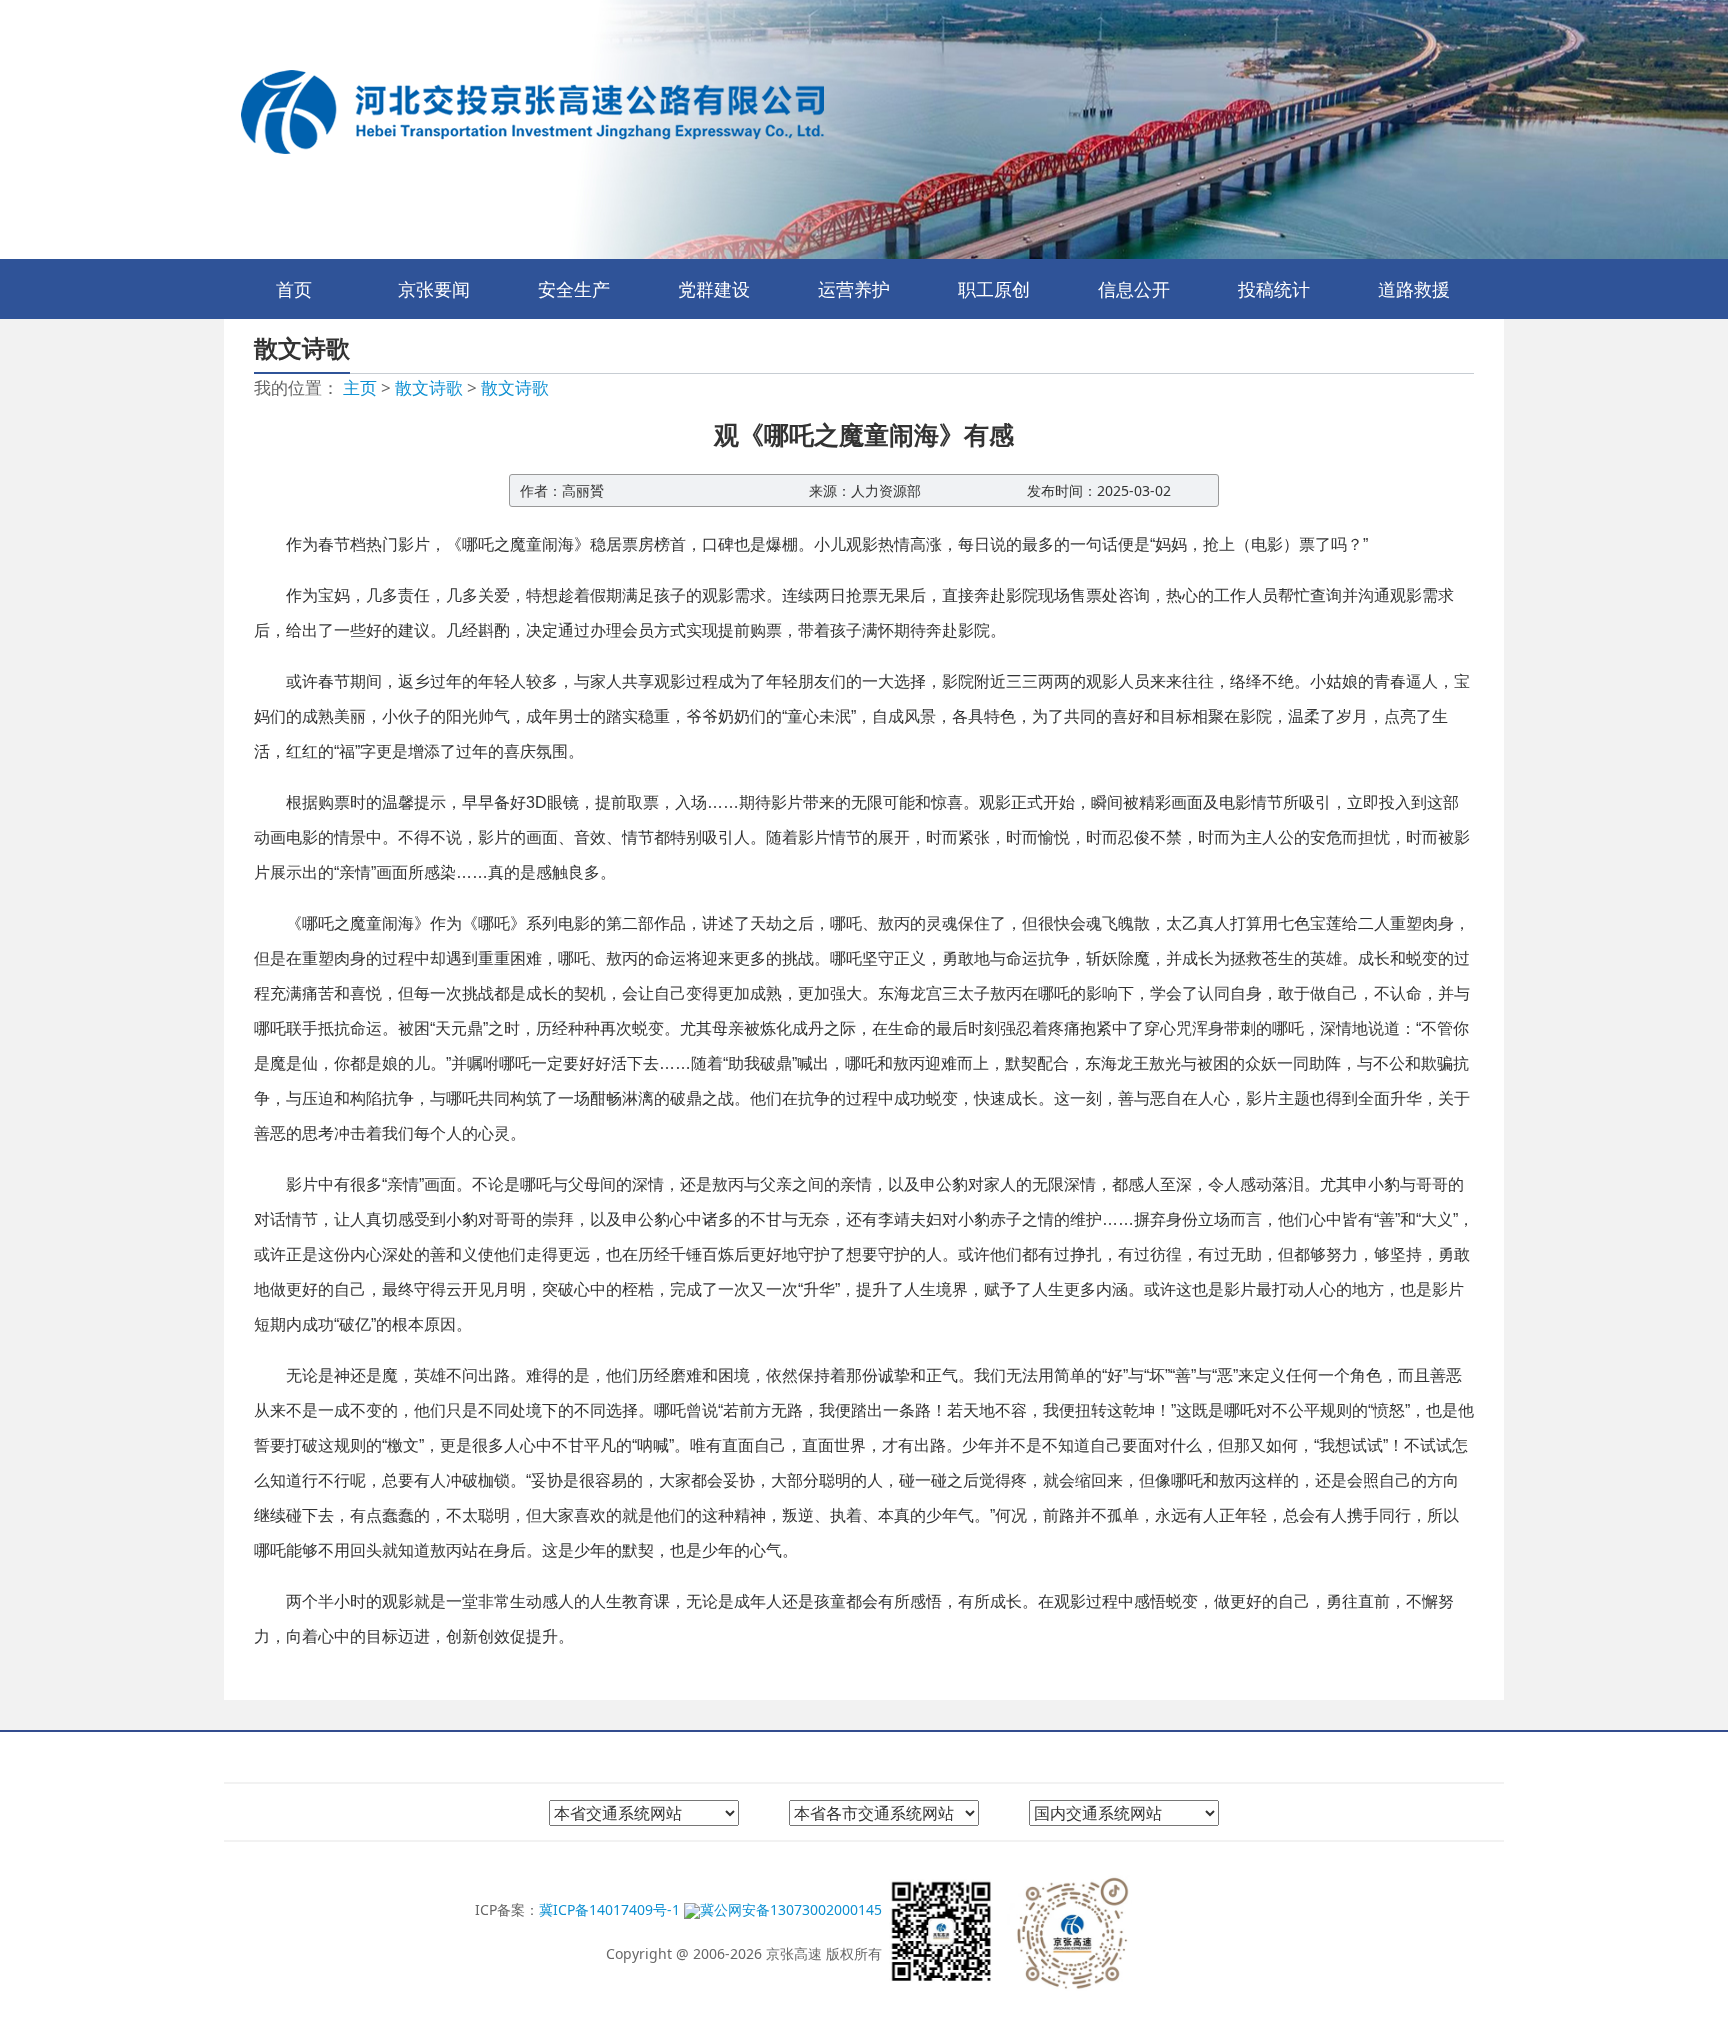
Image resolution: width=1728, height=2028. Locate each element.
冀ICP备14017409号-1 (611, 1909)
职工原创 (994, 289)
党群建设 (714, 289)
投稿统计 (1274, 289)
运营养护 (854, 289)
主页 (360, 387)
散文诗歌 (429, 387)
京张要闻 (434, 289)
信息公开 (1134, 289)
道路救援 (1414, 289)
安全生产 (574, 289)
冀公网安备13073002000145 (791, 1909)
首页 (294, 289)
